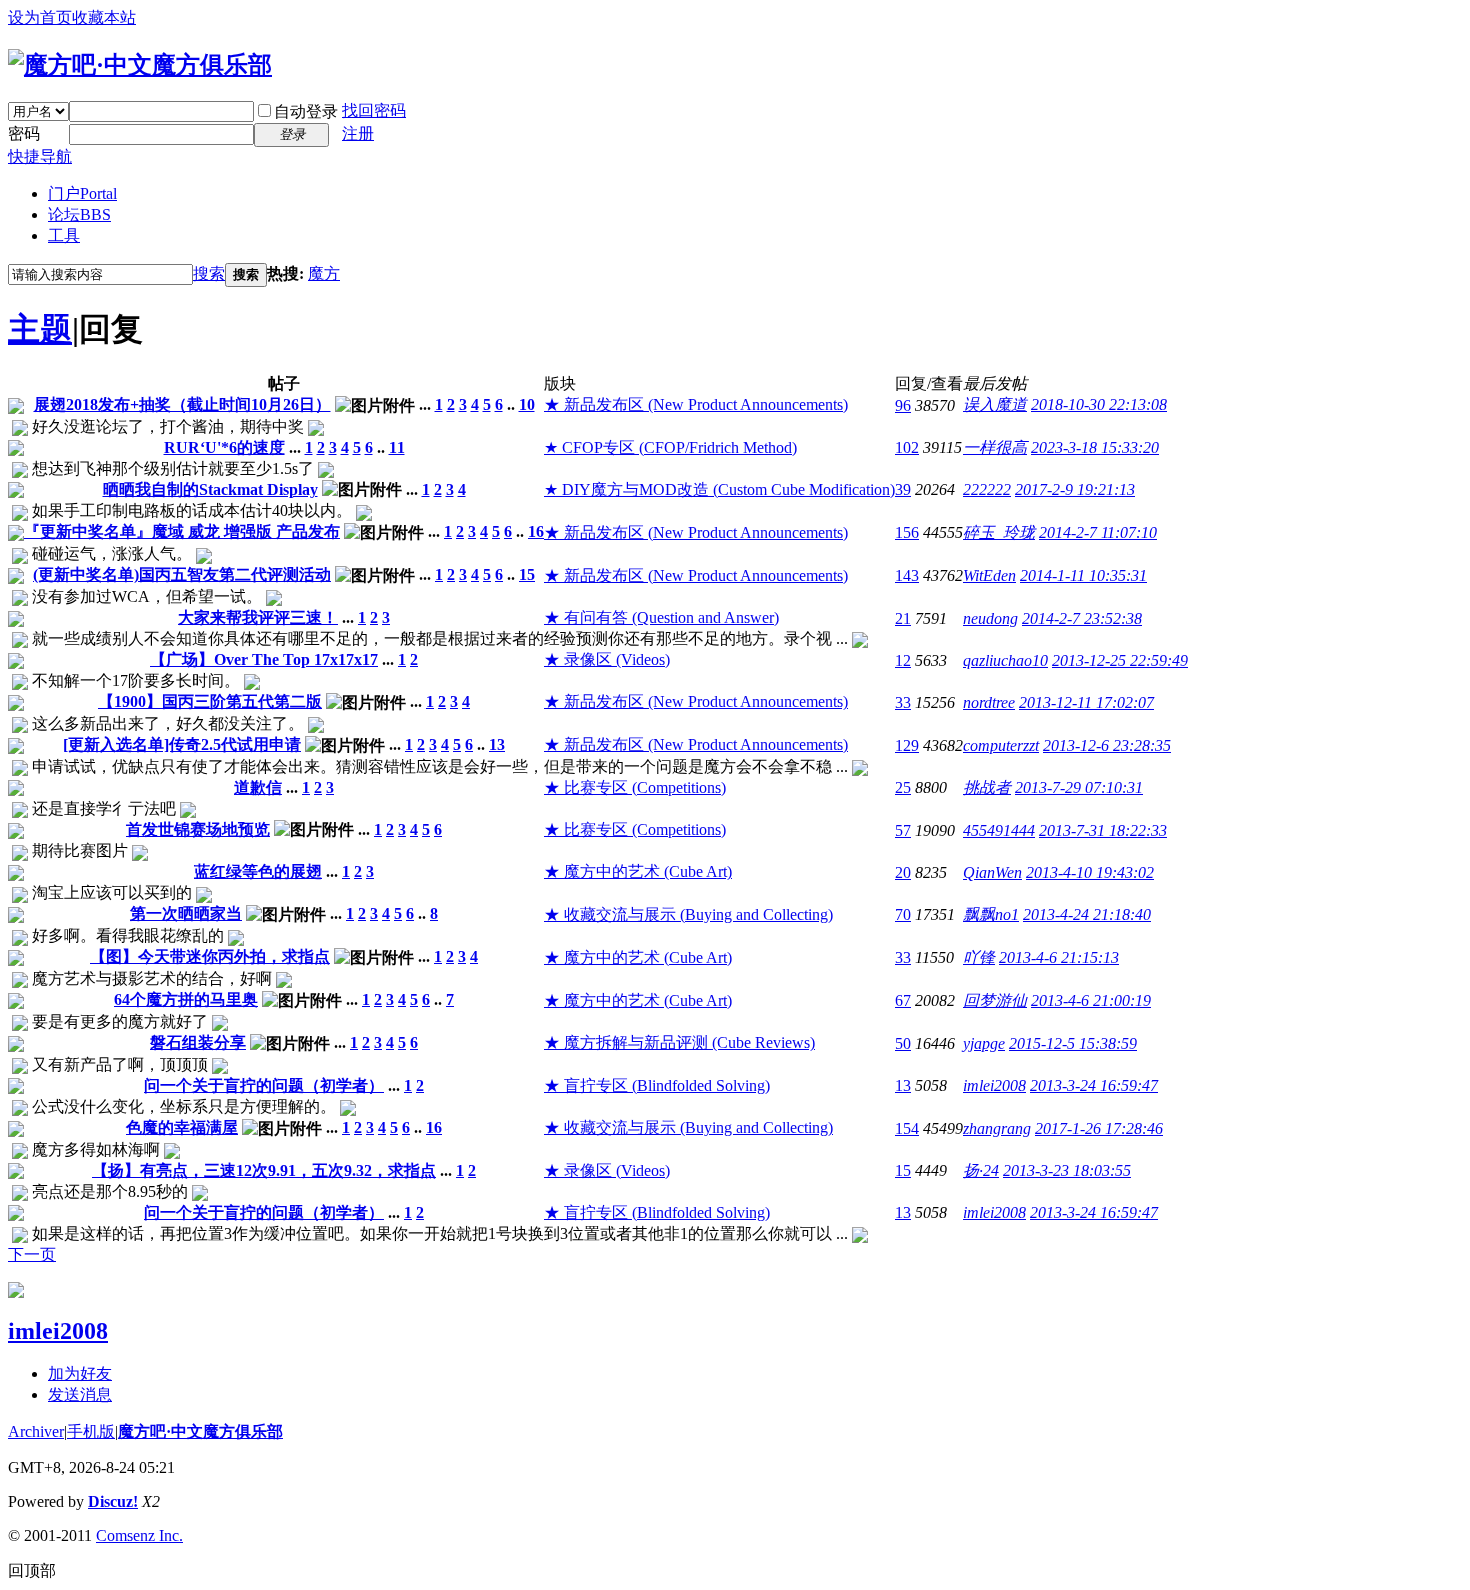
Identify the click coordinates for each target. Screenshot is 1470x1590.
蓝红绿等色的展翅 (258, 871)
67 (903, 1000)
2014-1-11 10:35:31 (1083, 575)
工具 (64, 235)
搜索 (209, 273)
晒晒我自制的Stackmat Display (210, 489)
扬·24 (981, 1170)
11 (397, 447)
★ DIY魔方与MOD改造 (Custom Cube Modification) (719, 489)
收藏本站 (104, 17)
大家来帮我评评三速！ (258, 617)
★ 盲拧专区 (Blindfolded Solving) (657, 1085)
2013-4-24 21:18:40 (1087, 914)
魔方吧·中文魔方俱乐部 (200, 1431)
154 (907, 1128)
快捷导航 (40, 156)
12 (903, 660)
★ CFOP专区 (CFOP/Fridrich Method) (670, 447)
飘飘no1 (991, 914)
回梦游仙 (995, 1000)
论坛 (79, 214)
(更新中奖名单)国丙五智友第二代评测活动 (182, 574)
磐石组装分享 (198, 1042)
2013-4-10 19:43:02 (1090, 872)
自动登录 (306, 111)
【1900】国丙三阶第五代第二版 (210, 701)
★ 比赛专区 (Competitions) (635, 787)
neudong (990, 618)
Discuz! (113, 1501)
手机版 (91, 1431)
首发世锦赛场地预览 (198, 829)
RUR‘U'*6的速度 (224, 447)
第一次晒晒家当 (186, 913)
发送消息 (80, 1394)
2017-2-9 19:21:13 (1075, 489)
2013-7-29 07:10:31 (1079, 787)
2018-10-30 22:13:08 (1099, 404)
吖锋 (979, 957)
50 (903, 1043)
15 (527, 574)
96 (903, 405)
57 (903, 830)
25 (903, 787)
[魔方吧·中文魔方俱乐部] (140, 65)
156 (907, 532)
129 (907, 745)
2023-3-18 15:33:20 (1095, 447)
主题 (40, 329)
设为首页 (40, 17)
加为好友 (80, 1373)
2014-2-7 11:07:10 (1098, 532)
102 (907, 447)
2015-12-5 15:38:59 (1073, 1043)
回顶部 (32, 1570)
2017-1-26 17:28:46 (1099, 1128)
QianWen (992, 872)
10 (527, 404)
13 (497, 744)
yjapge (984, 1043)
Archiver (36, 1431)
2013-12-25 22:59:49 (1120, 660)
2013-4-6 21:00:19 (1091, 1000)
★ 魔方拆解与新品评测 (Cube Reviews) (679, 1042)
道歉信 (258, 787)
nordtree (989, 702)
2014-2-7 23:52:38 (1082, 618)
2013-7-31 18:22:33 (1103, 830)
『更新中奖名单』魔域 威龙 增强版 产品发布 (182, 531)
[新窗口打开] (16, 408)
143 (907, 575)
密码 (24, 133)
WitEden (989, 575)
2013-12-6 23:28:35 (1107, 745)
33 (903, 702)
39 (903, 489)
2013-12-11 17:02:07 (1086, 702)
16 (536, 531)
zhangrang (997, 1128)
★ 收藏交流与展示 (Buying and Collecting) (688, 914)
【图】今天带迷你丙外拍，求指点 (210, 956)
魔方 (324, 273)
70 (903, 914)
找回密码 (374, 110)
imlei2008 (994, 1085)
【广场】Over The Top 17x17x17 (264, 659)
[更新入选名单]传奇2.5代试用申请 (182, 744)
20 (903, 872)
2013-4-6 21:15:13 (1059, 957)
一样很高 (995, 447)
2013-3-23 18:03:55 (1067, 1170)
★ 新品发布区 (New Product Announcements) (696, 404)
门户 (82, 193)
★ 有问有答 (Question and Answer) (661, 617)
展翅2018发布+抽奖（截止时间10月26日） (182, 404)
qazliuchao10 (1005, 660)
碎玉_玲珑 (999, 532)
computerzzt (1001, 745)
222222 (987, 489)
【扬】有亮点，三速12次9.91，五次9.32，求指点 (264, 1170)
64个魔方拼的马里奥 (186, 999)
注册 (358, 133)
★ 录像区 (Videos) (607, 659)
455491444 (999, 830)
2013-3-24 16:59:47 (1094, 1085)
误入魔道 (995, 404)
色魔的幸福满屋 (182, 1127)
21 (903, 618)
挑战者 (987, 787)
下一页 (32, 1254)
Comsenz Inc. (139, 1535)
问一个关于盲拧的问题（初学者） (264, 1085)
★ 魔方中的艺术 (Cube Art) (638, 871)
